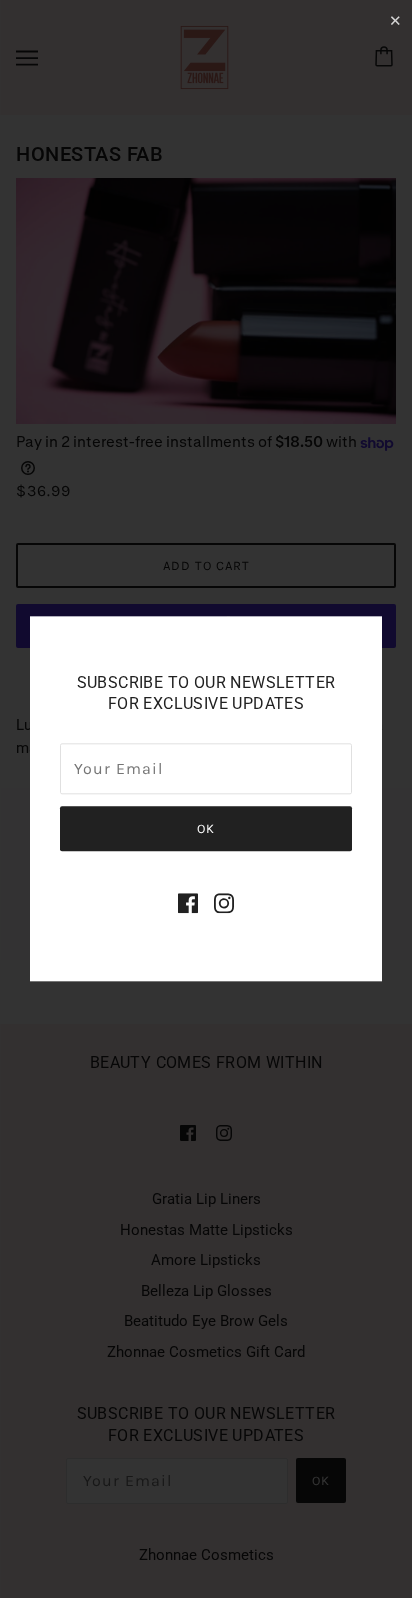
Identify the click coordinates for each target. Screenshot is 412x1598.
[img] (188, 902)
